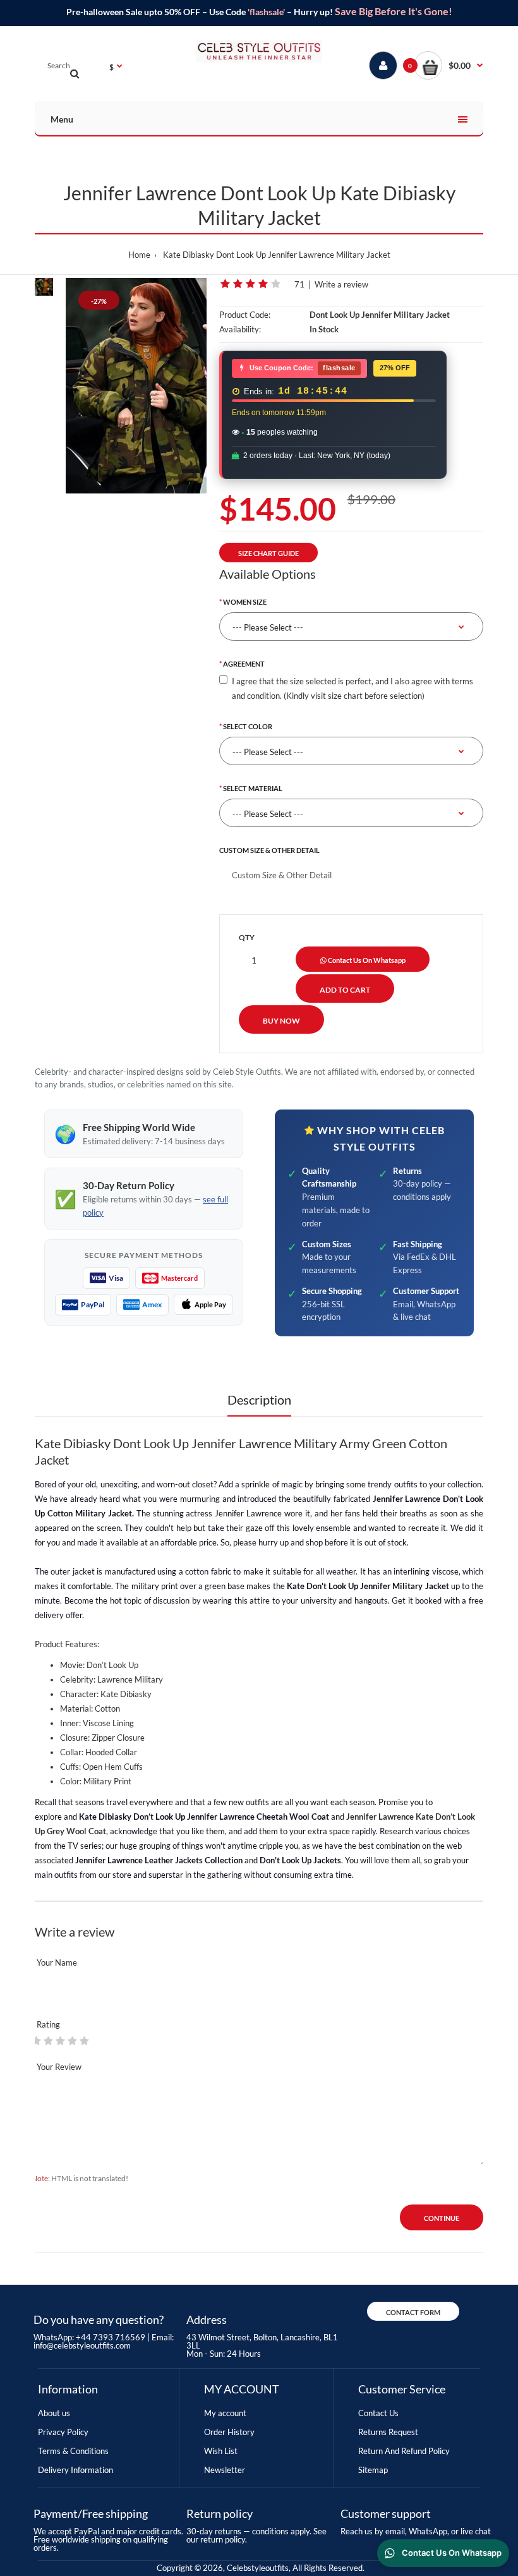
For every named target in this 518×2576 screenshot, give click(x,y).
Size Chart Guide (268, 553)
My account (225, 2413)
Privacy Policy (63, 2432)
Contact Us (378, 2413)
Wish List (221, 2451)
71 (299, 284)
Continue (442, 2218)
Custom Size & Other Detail (269, 850)
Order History (229, 2432)
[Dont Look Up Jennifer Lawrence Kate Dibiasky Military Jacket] (136, 386)
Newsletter (225, 2470)
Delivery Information (75, 2470)
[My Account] (383, 65)
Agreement (244, 664)
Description (259, 1400)
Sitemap (373, 2470)
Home (139, 255)
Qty (247, 937)
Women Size (245, 602)
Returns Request (388, 2432)
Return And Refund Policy (404, 2451)
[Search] (75, 73)
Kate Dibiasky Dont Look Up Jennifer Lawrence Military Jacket (277, 255)
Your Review (59, 2067)
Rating (48, 2024)
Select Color (248, 726)
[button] (449, 65)
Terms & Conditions (73, 2451)
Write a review (341, 284)
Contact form (413, 2312)
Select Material (253, 788)
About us (54, 2413)
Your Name (57, 1962)
